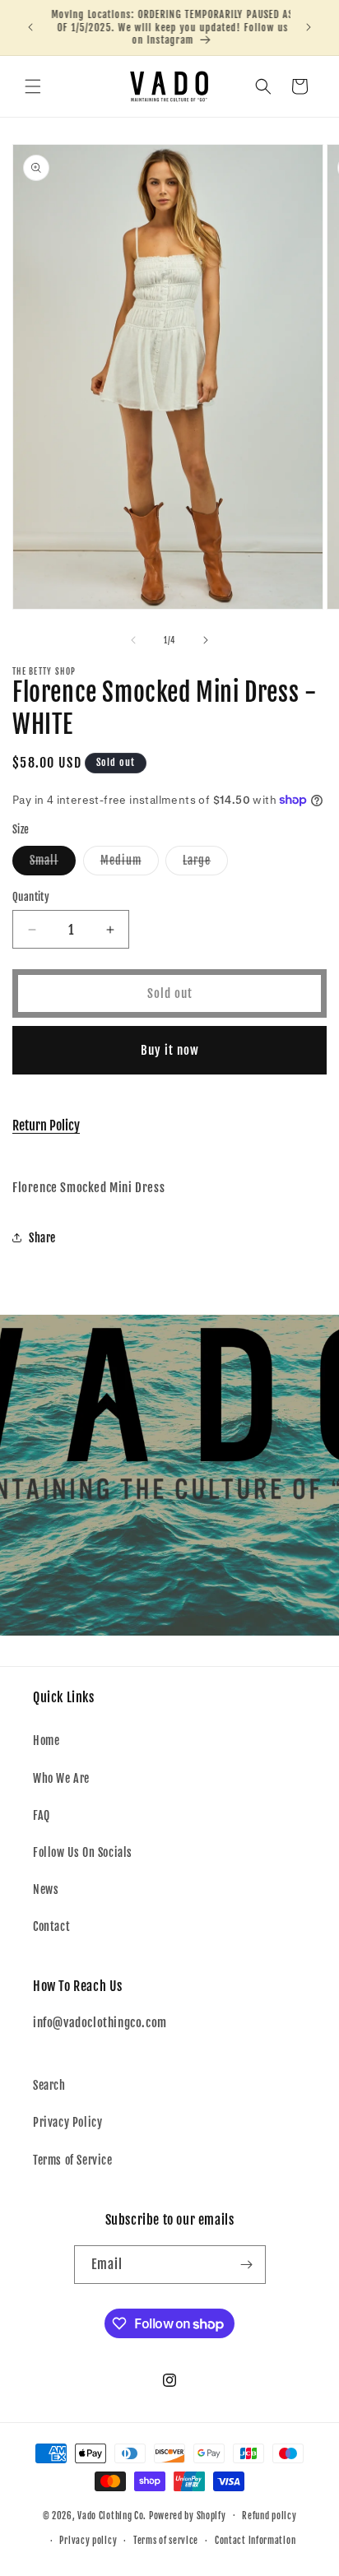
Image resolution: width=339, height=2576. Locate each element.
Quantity (31, 897)
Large (205, 864)
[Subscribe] (247, 2265)
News (46, 1889)
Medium (130, 864)
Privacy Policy (67, 2122)
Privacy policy (88, 2541)
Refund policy (269, 2516)
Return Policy (46, 1126)
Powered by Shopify (188, 2515)
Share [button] (42, 1238)
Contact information (255, 2541)
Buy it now (170, 1050)
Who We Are (61, 1778)
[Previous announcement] (30, 27)
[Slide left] (133, 640)
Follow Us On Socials (83, 1852)
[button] (33, 86)
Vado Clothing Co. (112, 2515)
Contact (51, 1926)
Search (49, 2085)
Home (46, 1741)
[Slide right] (206, 640)
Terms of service (166, 2541)
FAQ (42, 1815)
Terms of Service (73, 2160)
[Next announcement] (309, 27)
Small (53, 864)
